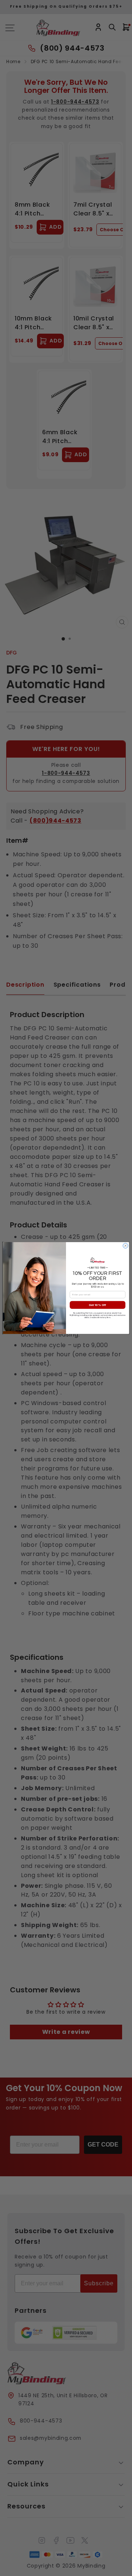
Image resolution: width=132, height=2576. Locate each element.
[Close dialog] (125, 1246)
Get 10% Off (97, 1305)
